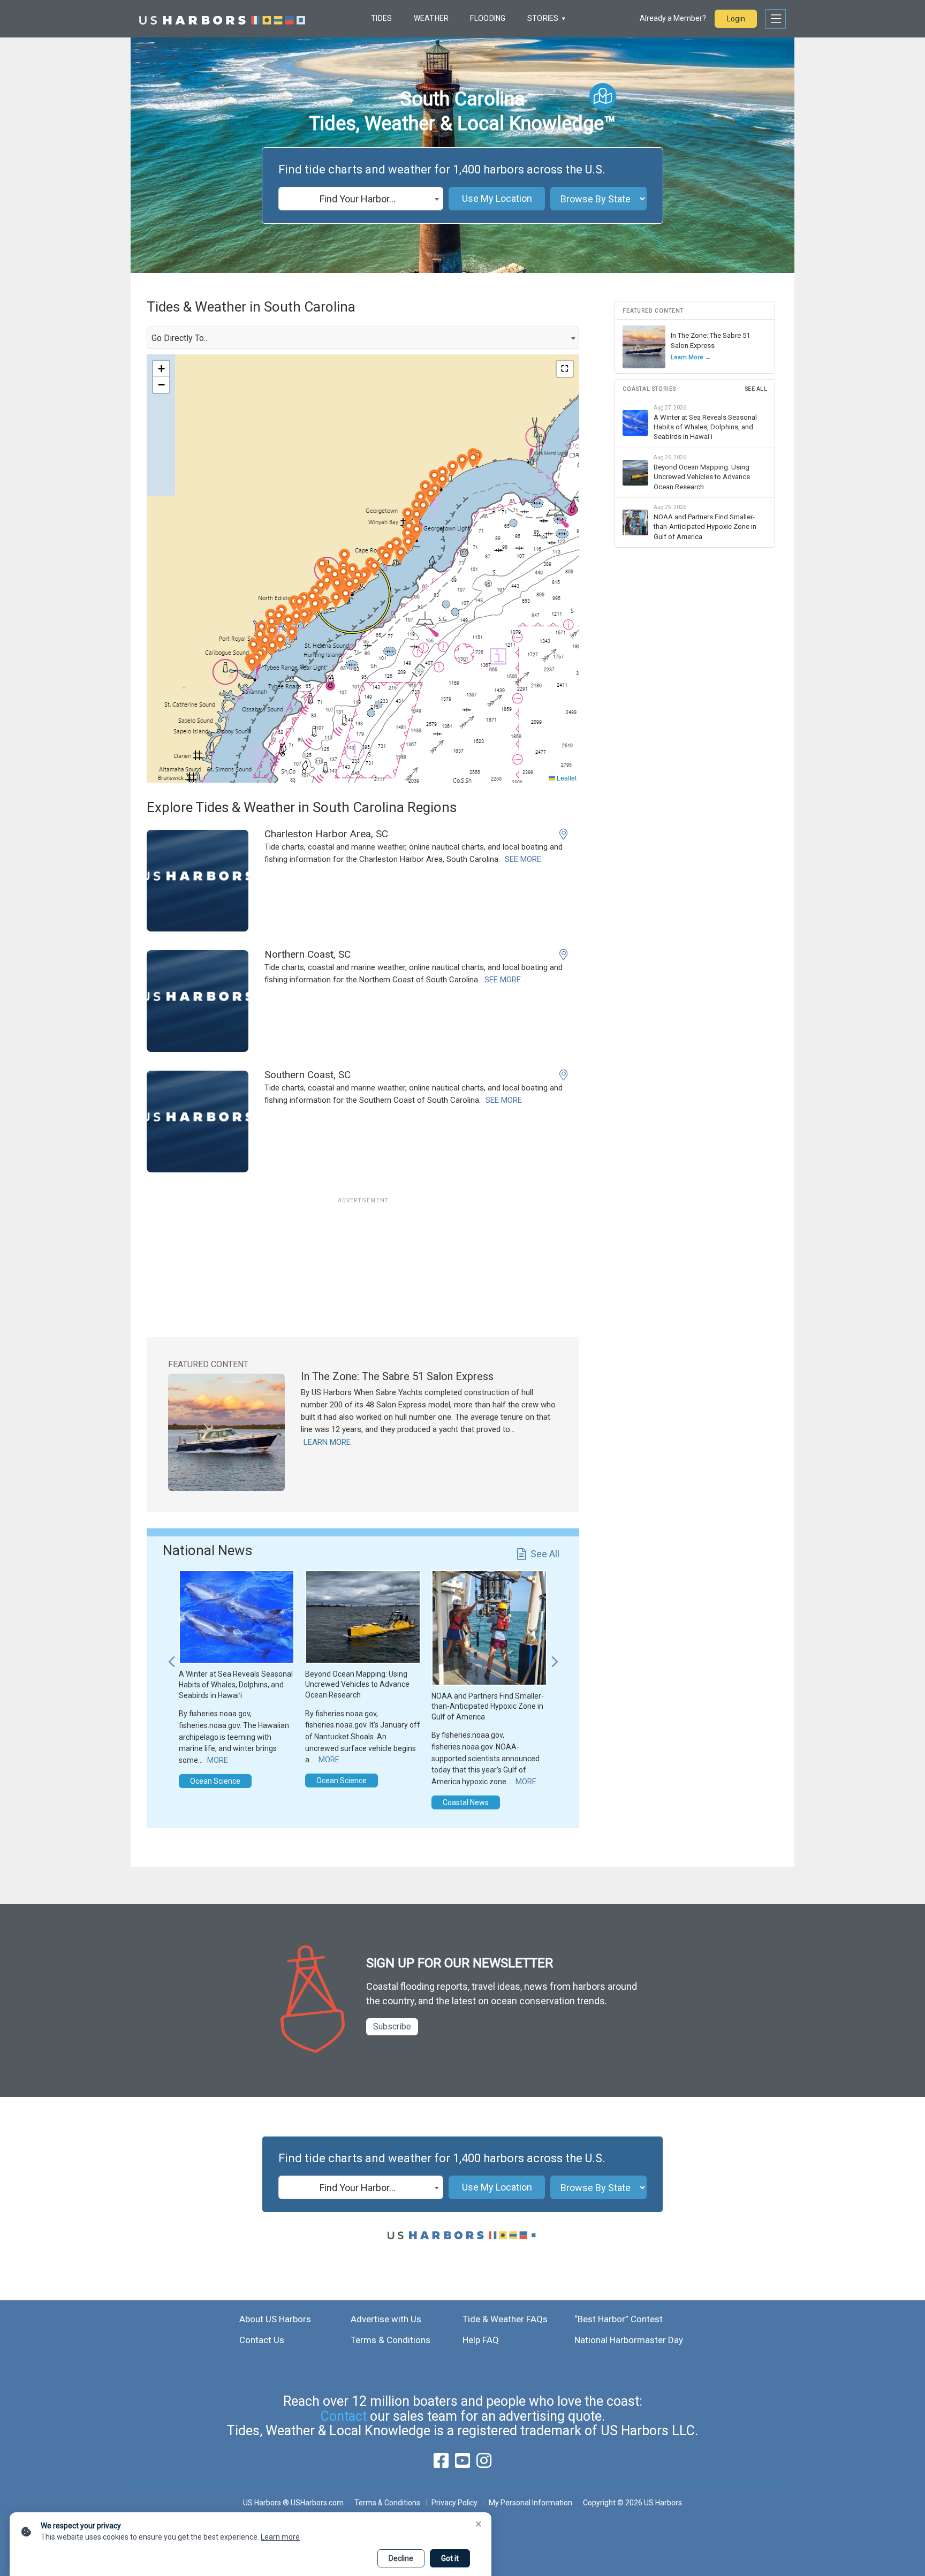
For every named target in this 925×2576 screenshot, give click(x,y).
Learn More (327, 1442)
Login (736, 19)
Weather (431, 18)
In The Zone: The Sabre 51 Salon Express (397, 1376)
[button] (272, 624)
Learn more (280, 2537)
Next (555, 1656)
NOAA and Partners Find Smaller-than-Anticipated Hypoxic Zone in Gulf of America (488, 1706)
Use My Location (497, 198)
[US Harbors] (222, 19)
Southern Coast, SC (308, 1075)
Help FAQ (481, 2340)
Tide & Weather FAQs (505, 2319)
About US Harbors (275, 2319)
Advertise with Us (386, 2319)
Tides (381, 18)
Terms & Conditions (391, 2340)
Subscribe (392, 2026)
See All (545, 1554)
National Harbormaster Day (629, 2340)
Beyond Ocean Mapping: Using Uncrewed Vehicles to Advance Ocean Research (357, 1684)
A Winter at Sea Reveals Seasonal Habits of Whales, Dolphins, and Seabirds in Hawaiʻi (236, 1684)
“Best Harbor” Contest (619, 2319)
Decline (401, 2558)
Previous (171, 1656)
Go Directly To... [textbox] (180, 338)
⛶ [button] (565, 369)
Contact (344, 2416)
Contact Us (262, 2340)
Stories (543, 18)
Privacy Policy (454, 2503)
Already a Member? (673, 18)
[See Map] (603, 96)
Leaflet (566, 778)
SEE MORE (523, 859)
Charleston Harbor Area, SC (326, 834)
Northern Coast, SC (308, 954)
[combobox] (361, 199)
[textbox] (361, 199)
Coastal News (466, 1802)
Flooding (488, 18)
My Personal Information (530, 2503)
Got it (450, 2558)
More (218, 1760)
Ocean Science (215, 1781)
